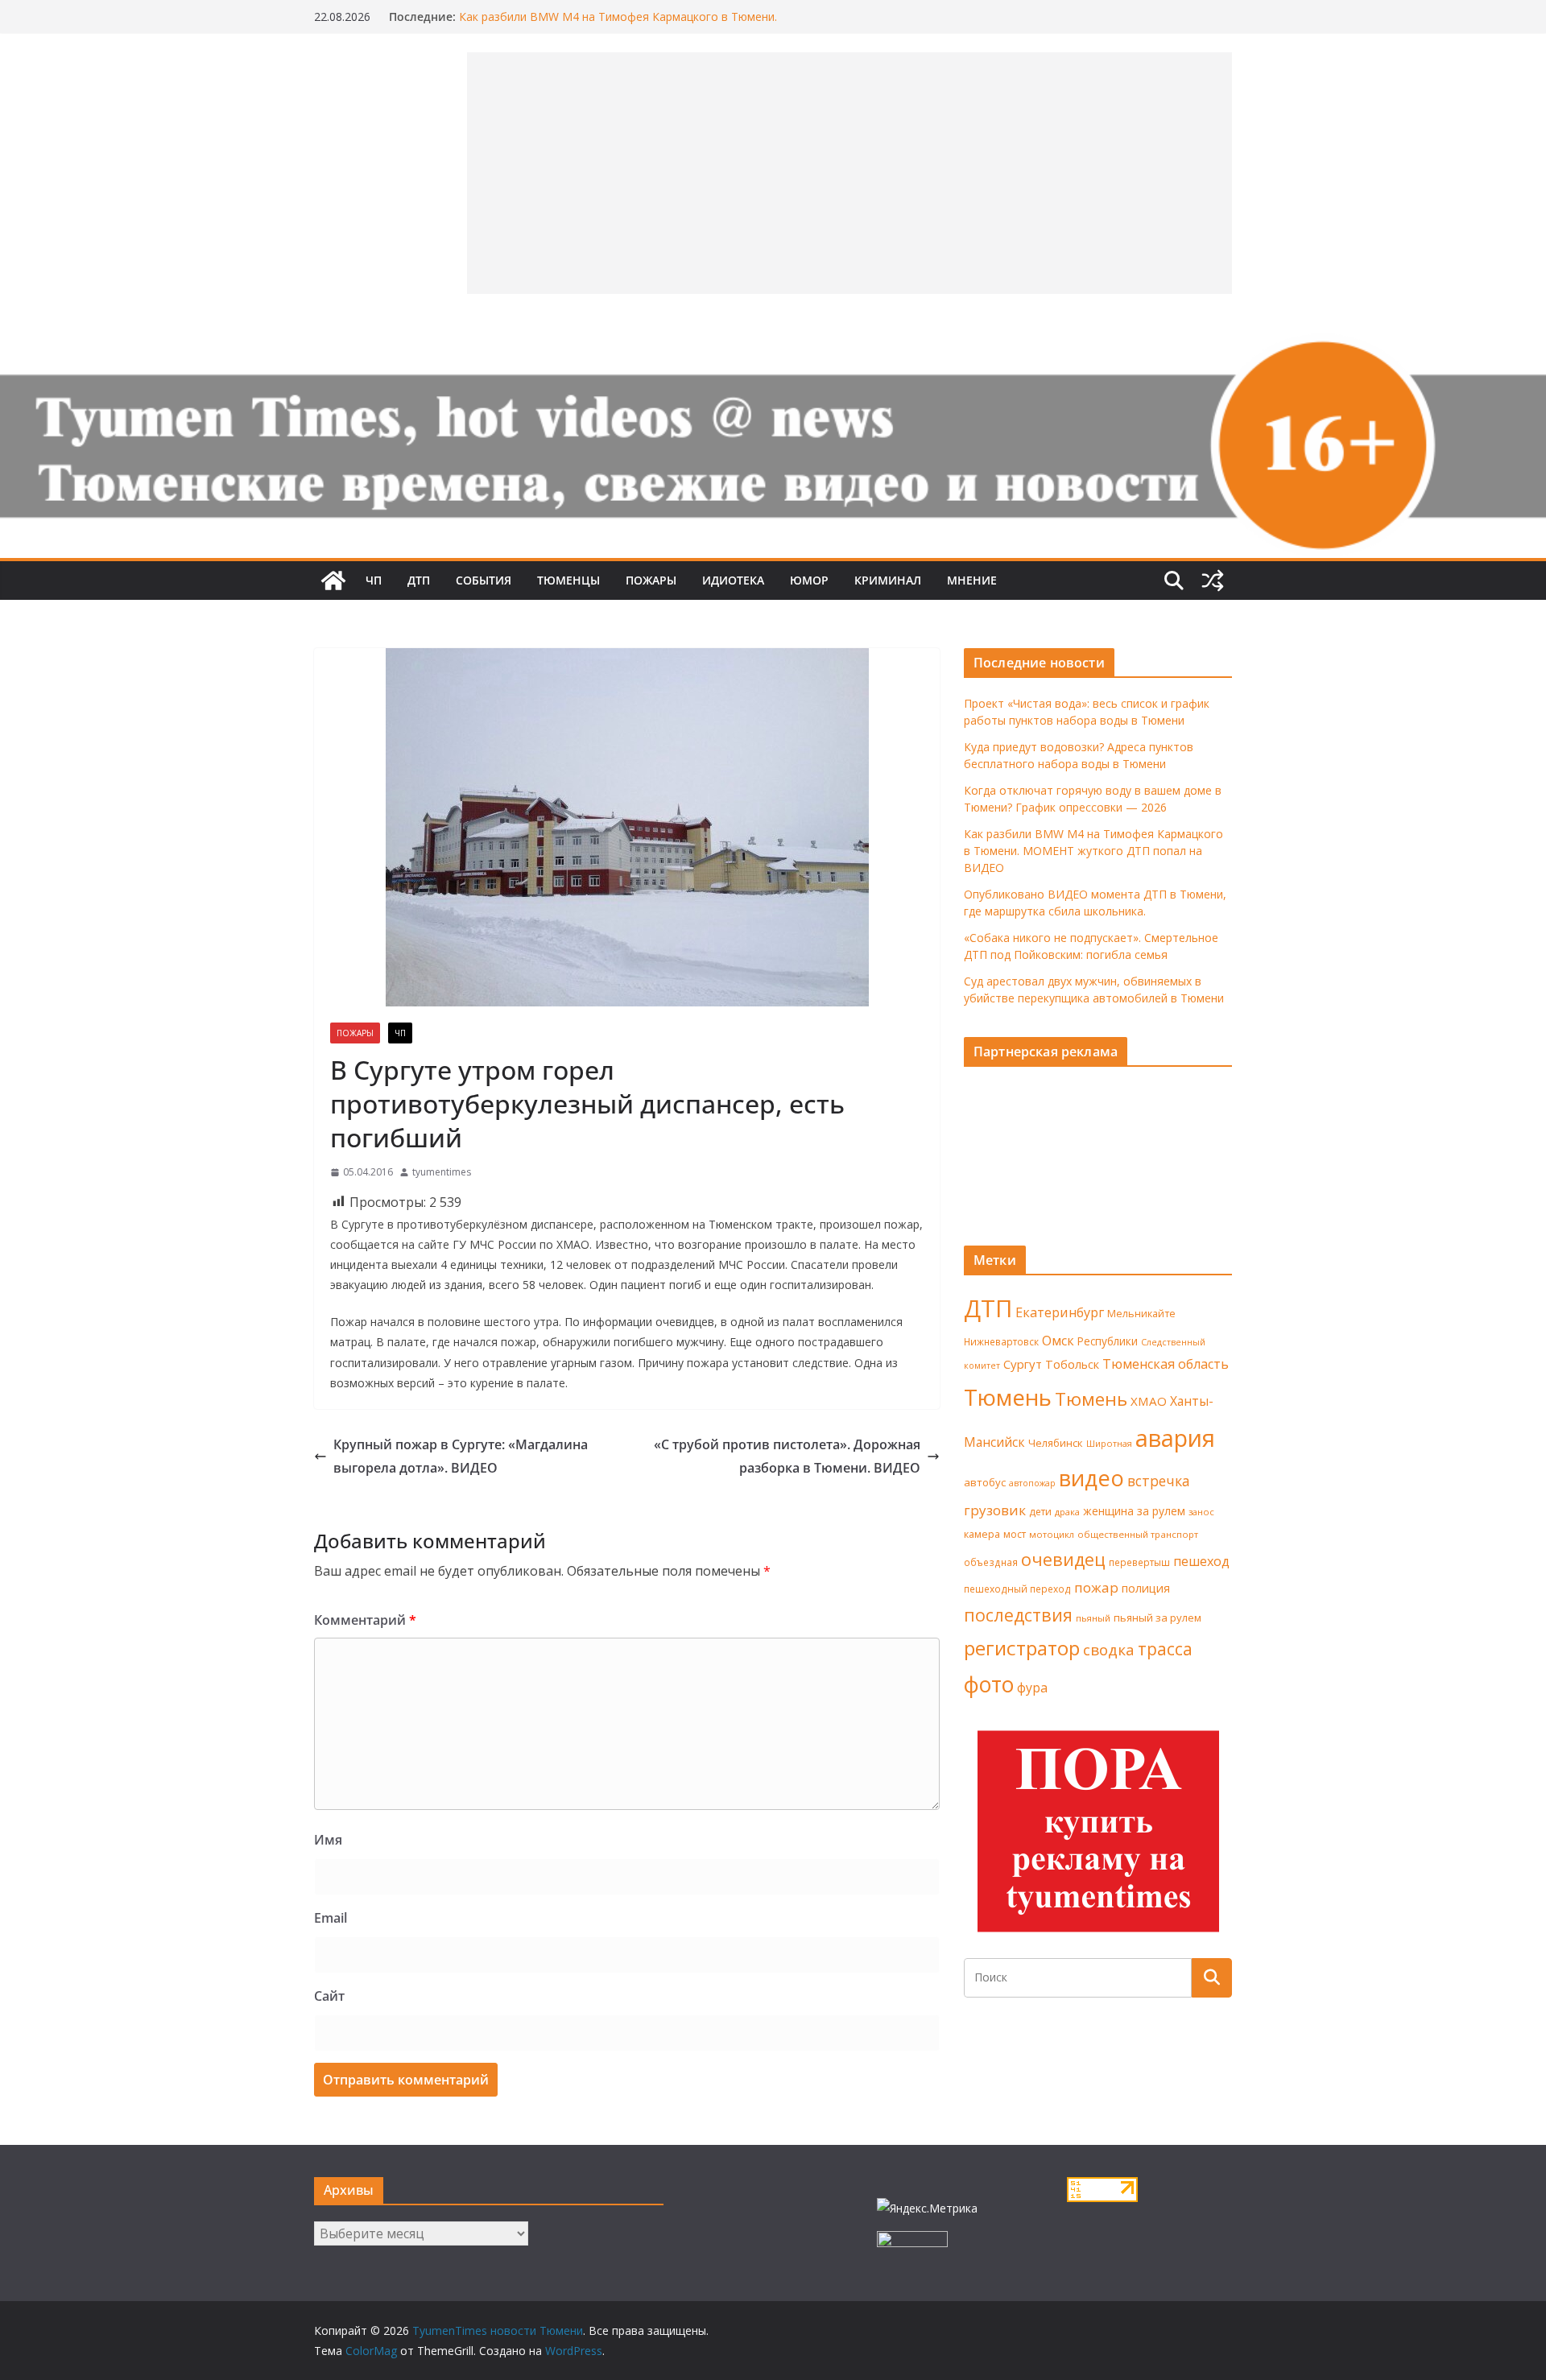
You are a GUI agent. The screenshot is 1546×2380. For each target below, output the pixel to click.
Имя (328, 1840)
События (484, 580)
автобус (985, 1482)
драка (1067, 1512)
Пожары (651, 580)
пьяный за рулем (1157, 1618)
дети (1040, 1512)
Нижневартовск (1001, 1341)
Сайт (329, 1996)
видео (1091, 1478)
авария (1175, 1438)
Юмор (809, 580)
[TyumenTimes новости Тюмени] (333, 581)
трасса (1165, 1649)
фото (989, 1684)
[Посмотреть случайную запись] (1213, 581)
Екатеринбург (1060, 1312)
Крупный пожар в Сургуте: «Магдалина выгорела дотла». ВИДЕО (461, 1456)
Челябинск (1056, 1443)
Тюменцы (568, 580)
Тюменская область (1166, 1364)
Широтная (1109, 1443)
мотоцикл (1052, 1534)
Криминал (888, 580)
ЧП (374, 580)
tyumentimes (442, 1172)
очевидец (1063, 1559)
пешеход (1201, 1561)
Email (331, 1918)
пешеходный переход (1017, 1589)
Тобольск (1072, 1364)
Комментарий (365, 1620)
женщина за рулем (1134, 1511)
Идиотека (733, 580)
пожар (1096, 1587)
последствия (1018, 1615)
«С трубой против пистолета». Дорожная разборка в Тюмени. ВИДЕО (787, 1456)
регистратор (1022, 1648)
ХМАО (1149, 1401)
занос (1201, 1512)
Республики (1108, 1341)
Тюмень (1008, 1397)
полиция (1146, 1588)
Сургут (1023, 1364)
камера (982, 1534)
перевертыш (1139, 1562)
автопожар (1032, 1483)
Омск (1058, 1341)
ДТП (419, 580)
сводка (1109, 1649)
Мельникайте (1141, 1314)
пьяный (1093, 1618)
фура (1032, 1688)
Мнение (972, 580)
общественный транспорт (1138, 1534)
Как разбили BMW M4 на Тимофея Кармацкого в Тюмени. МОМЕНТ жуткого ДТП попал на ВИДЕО (618, 25)
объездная (991, 1562)
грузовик (995, 1510)
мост (1015, 1534)
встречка (1159, 1481)
